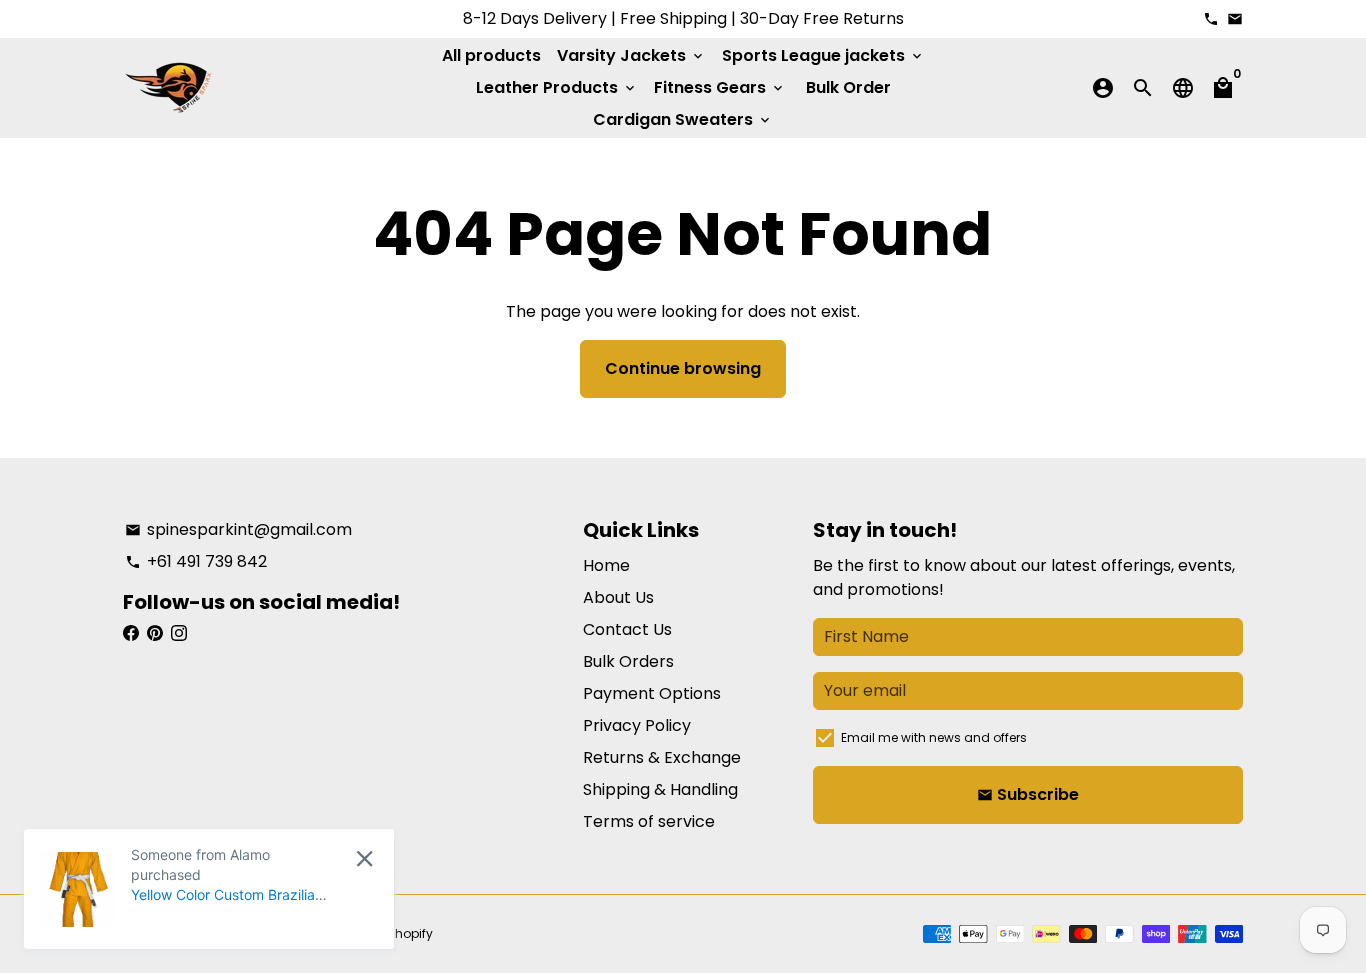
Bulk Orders (628, 661)
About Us (618, 597)
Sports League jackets (823, 55)
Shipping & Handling (660, 789)
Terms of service (649, 821)
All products (491, 55)
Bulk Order (848, 87)
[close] (364, 858)
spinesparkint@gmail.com (238, 529)
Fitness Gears (720, 87)
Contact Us (627, 629)
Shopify (410, 933)
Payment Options (652, 693)
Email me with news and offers (934, 737)
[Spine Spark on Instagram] (179, 633)
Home (606, 565)
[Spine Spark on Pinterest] (155, 633)
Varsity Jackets (631, 55)
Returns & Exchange (662, 757)
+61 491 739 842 (196, 561)
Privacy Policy (637, 725)
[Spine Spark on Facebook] (131, 633)
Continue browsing (683, 368)
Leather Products (557, 87)
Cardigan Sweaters (683, 119)
